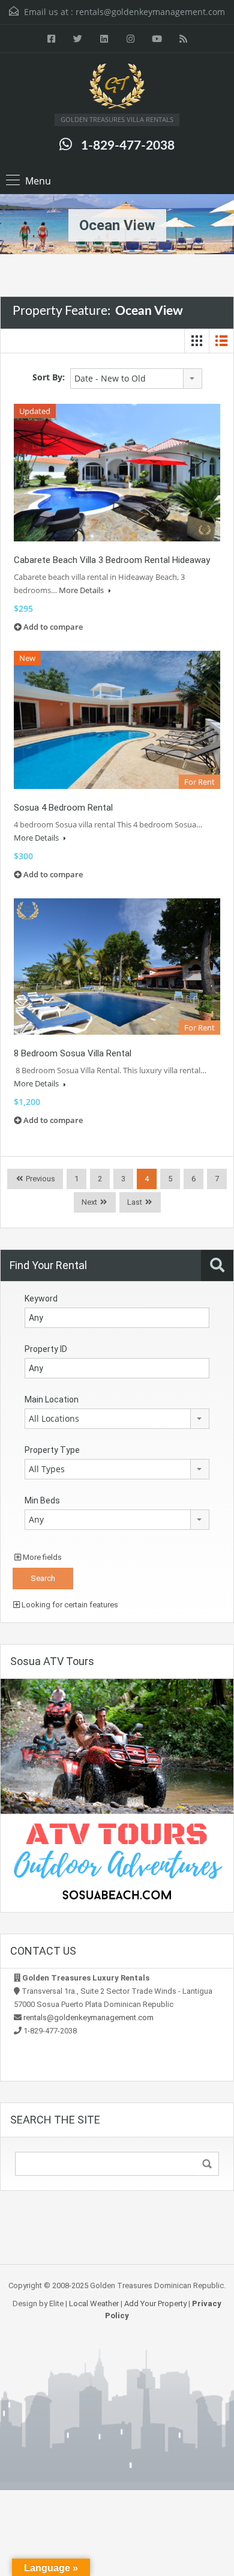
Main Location (52, 1399)
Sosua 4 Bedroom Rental (63, 808)
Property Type (52, 1450)
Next (89, 1202)
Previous (40, 1179)
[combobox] (136, 379)
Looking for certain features (69, 1605)
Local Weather (94, 2303)
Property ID (46, 1349)
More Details (82, 590)
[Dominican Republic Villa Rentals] (117, 88)
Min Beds (42, 1500)
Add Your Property (155, 2303)
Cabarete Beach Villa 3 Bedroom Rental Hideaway (112, 560)
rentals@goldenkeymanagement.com (150, 12)
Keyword (41, 1299)
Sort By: (49, 377)
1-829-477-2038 (128, 146)
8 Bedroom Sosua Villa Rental (73, 1053)
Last (135, 1202)
